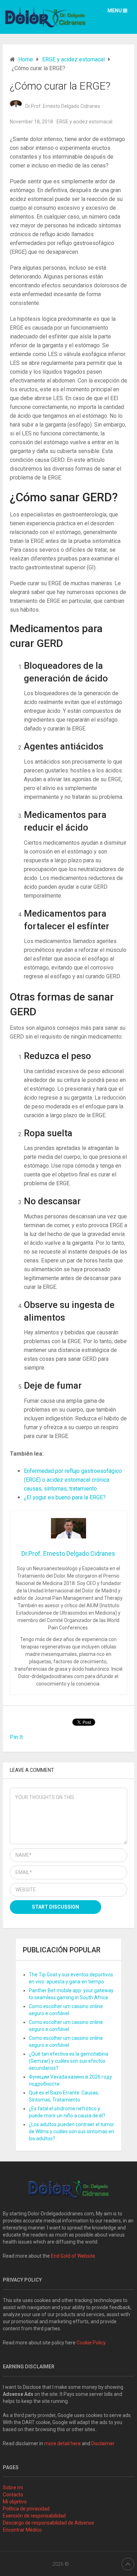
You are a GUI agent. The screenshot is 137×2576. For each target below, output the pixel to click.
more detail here (63, 2443)
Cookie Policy (91, 2343)
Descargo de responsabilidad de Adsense (48, 2523)
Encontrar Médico (22, 2530)
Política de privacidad (26, 2509)
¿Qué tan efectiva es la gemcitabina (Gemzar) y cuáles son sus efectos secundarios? (68, 2061)
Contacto (13, 2495)
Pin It (16, 1737)
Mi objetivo (15, 2502)
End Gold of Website (73, 2256)
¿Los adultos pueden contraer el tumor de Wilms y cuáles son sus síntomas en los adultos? (71, 2131)
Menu (115, 11)
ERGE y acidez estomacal (84, 122)
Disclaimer (103, 2443)
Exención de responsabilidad (34, 2516)
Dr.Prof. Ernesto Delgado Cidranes (63, 106)
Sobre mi (13, 2488)
